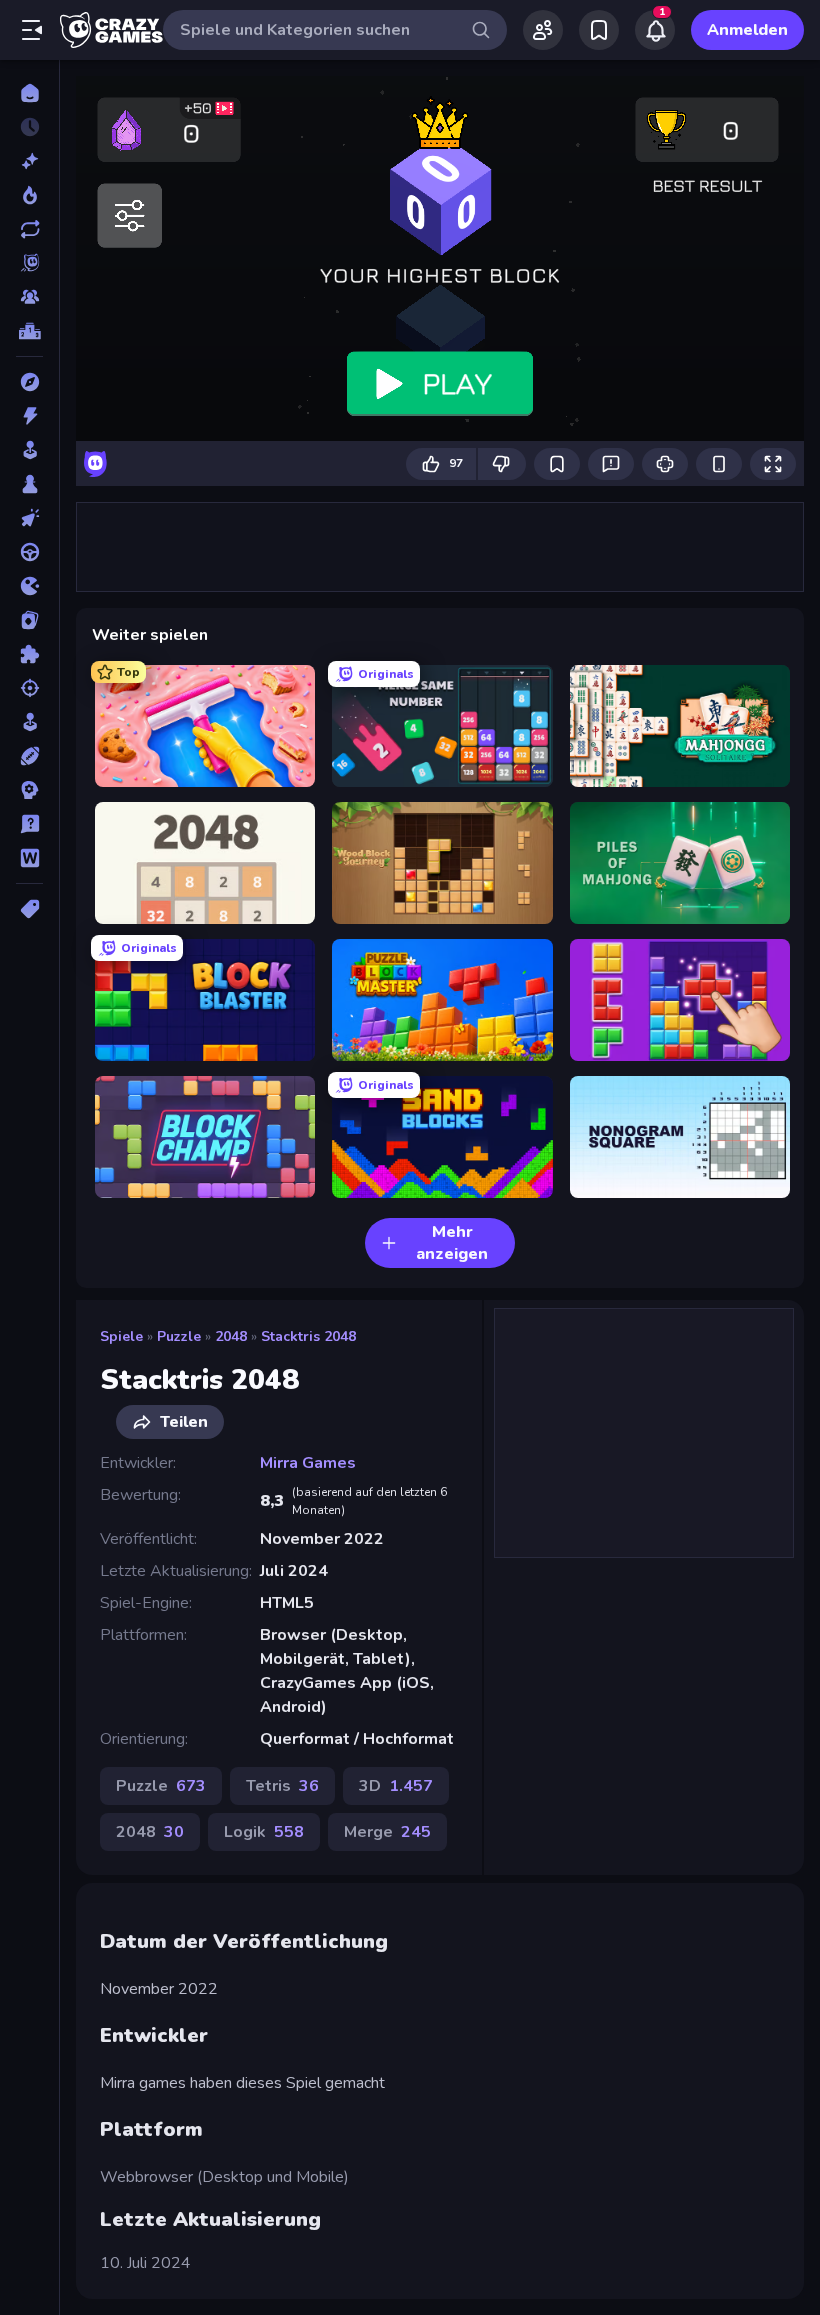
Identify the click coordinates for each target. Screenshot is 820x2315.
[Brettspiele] (29, 484)
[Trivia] (29, 824)
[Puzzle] (29, 654)
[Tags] (29, 909)
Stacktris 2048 (308, 1336)
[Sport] (29, 756)
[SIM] (29, 722)
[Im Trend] (29, 195)
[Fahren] (29, 552)
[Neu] (29, 161)
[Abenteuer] (29, 382)
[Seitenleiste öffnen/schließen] (32, 30)
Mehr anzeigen (452, 1243)
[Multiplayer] (29, 297)
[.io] (29, 586)
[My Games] (599, 30)
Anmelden (747, 30)
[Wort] (29, 858)
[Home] (29, 93)
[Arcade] (29, 450)
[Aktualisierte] (29, 229)
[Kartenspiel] (29, 620)
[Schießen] (29, 688)
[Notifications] (655, 30)
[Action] (29, 416)
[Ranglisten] (29, 331)
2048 (231, 1336)
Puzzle (179, 1336)
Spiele (121, 1336)
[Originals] (29, 263)
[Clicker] (29, 518)
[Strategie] (29, 790)
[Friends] (543, 30)
